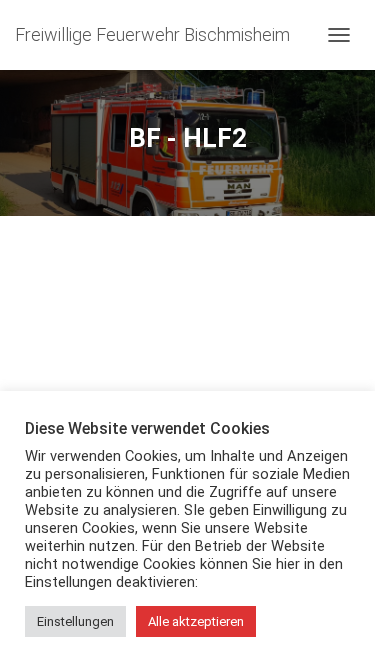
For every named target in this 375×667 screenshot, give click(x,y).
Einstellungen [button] (75, 621)
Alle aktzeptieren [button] (196, 621)
